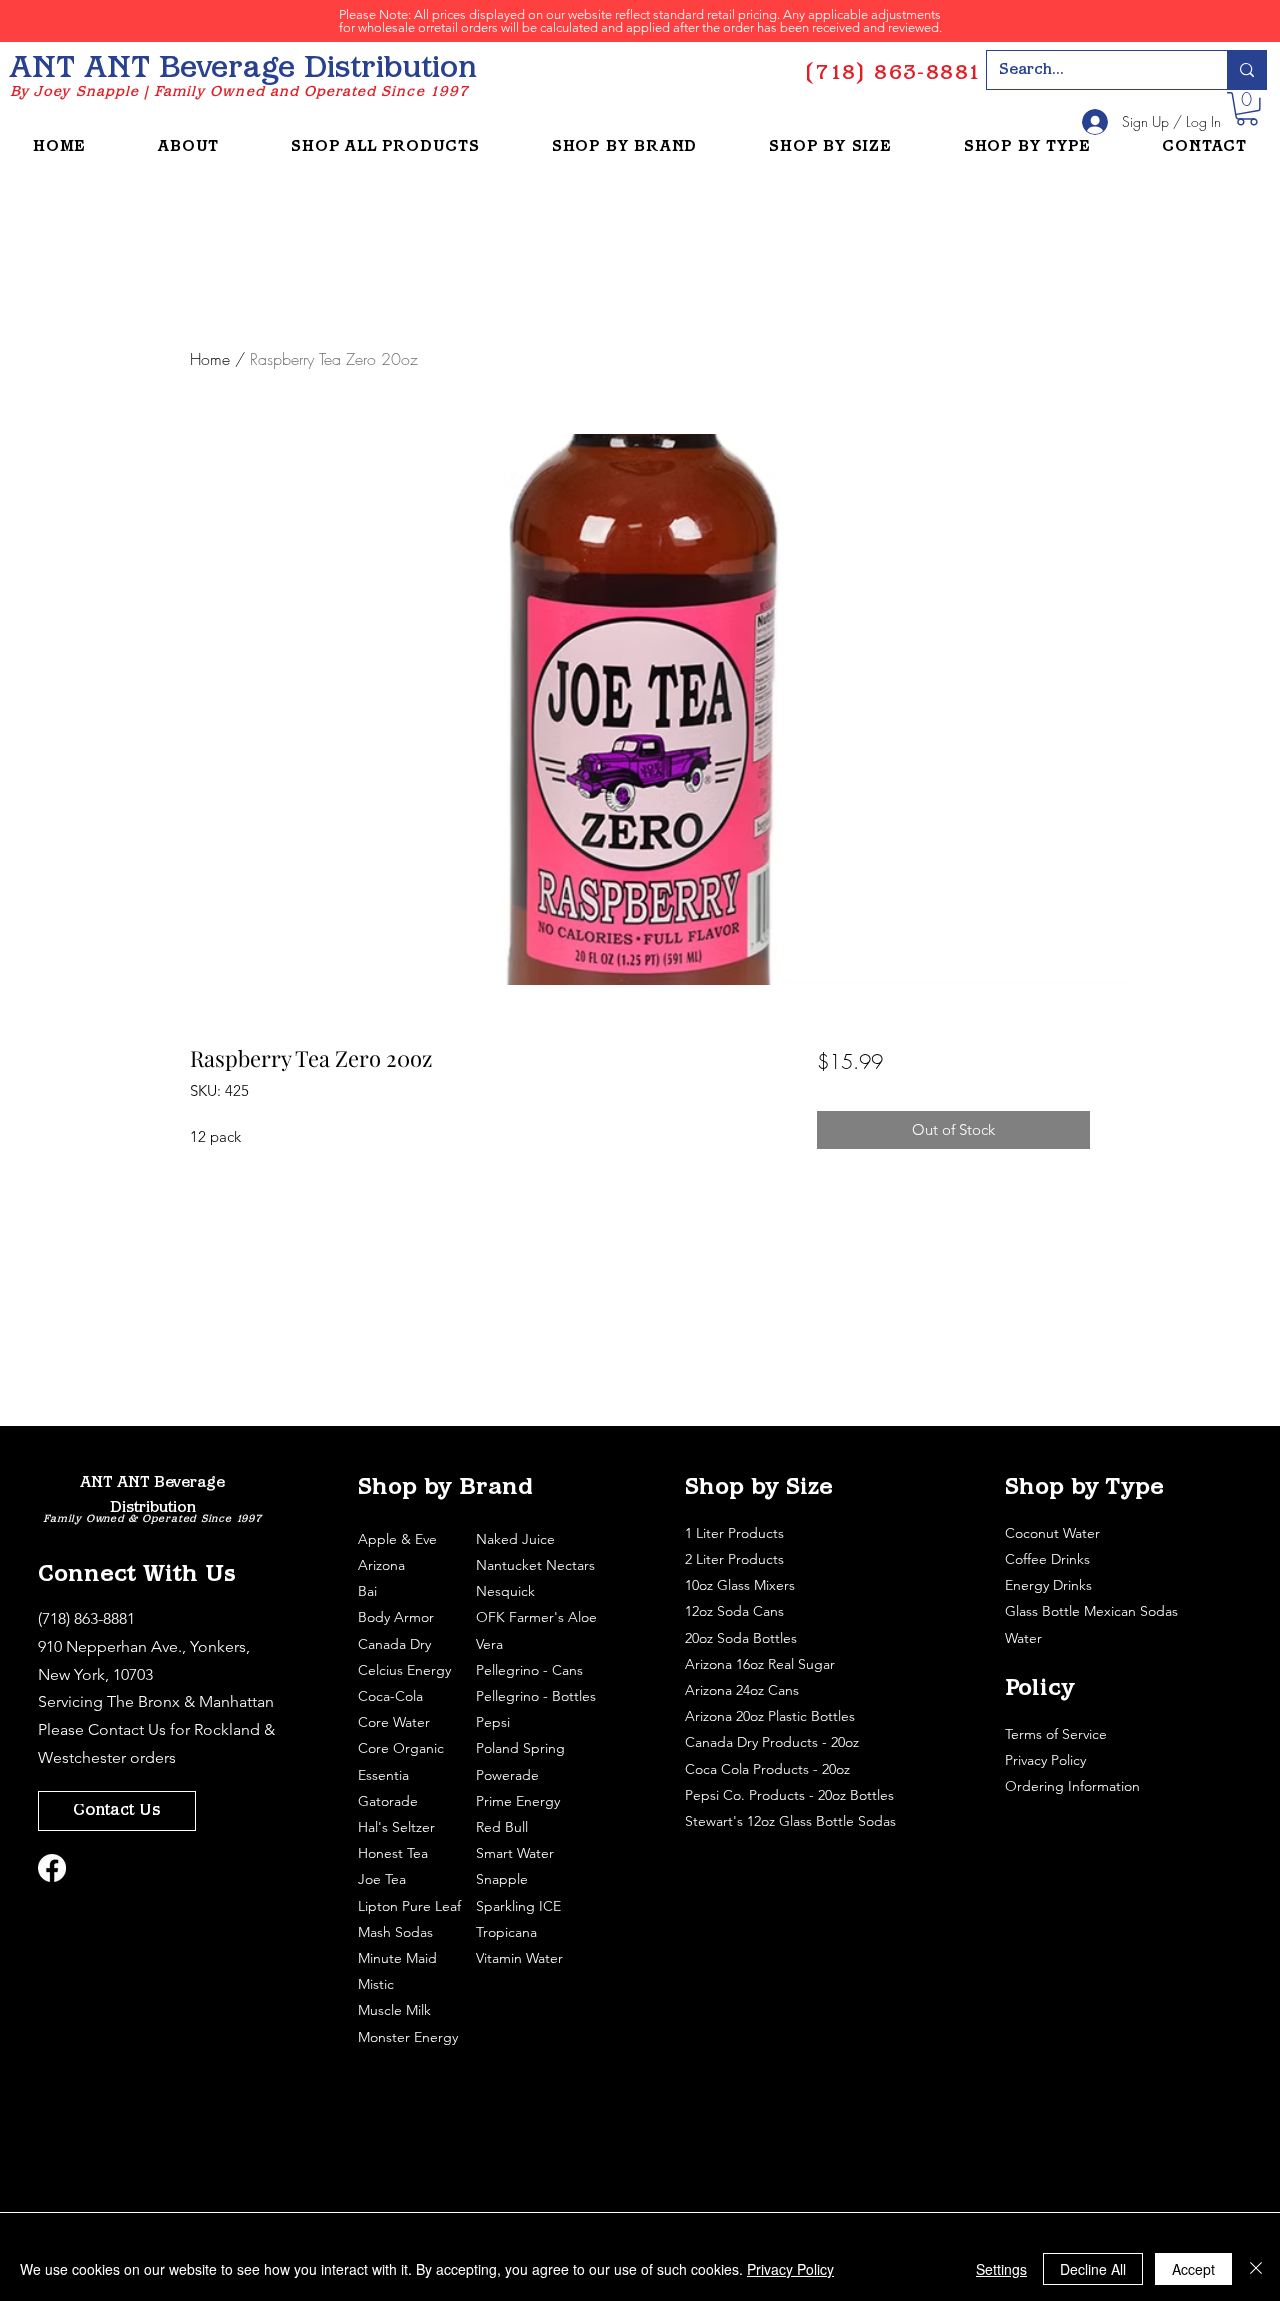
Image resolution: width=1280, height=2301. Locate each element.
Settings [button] (1001, 2269)
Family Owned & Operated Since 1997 (152, 1519)
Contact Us (127, 1729)
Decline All (1093, 2269)
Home (210, 359)
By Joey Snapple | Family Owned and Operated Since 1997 (239, 92)
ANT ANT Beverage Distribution (243, 69)
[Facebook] (52, 1868)
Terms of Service (1058, 1734)
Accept (1193, 2269)
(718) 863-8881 (86, 1618)
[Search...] (1246, 70)
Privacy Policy (1047, 1760)
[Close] (1256, 2269)
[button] (1247, 109)
